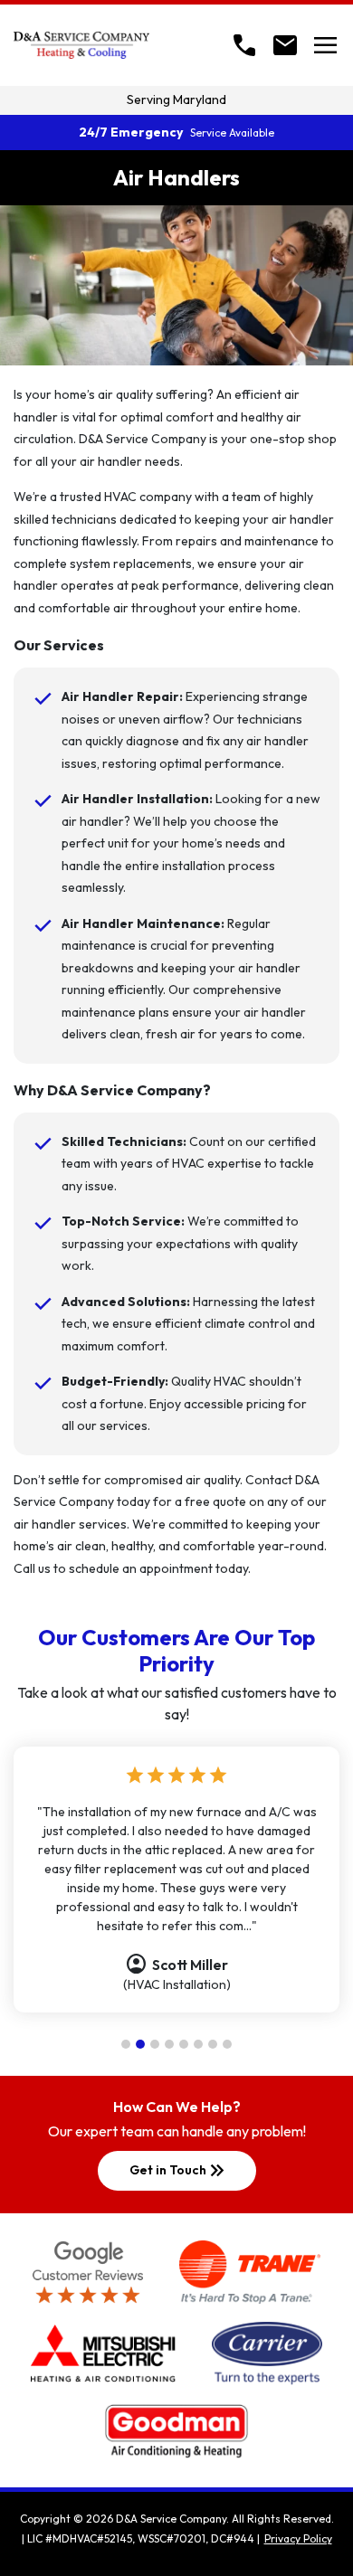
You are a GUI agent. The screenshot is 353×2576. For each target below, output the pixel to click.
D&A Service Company (171, 2519)
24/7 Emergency (176, 132)
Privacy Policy (298, 2538)
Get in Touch (179, 2171)
